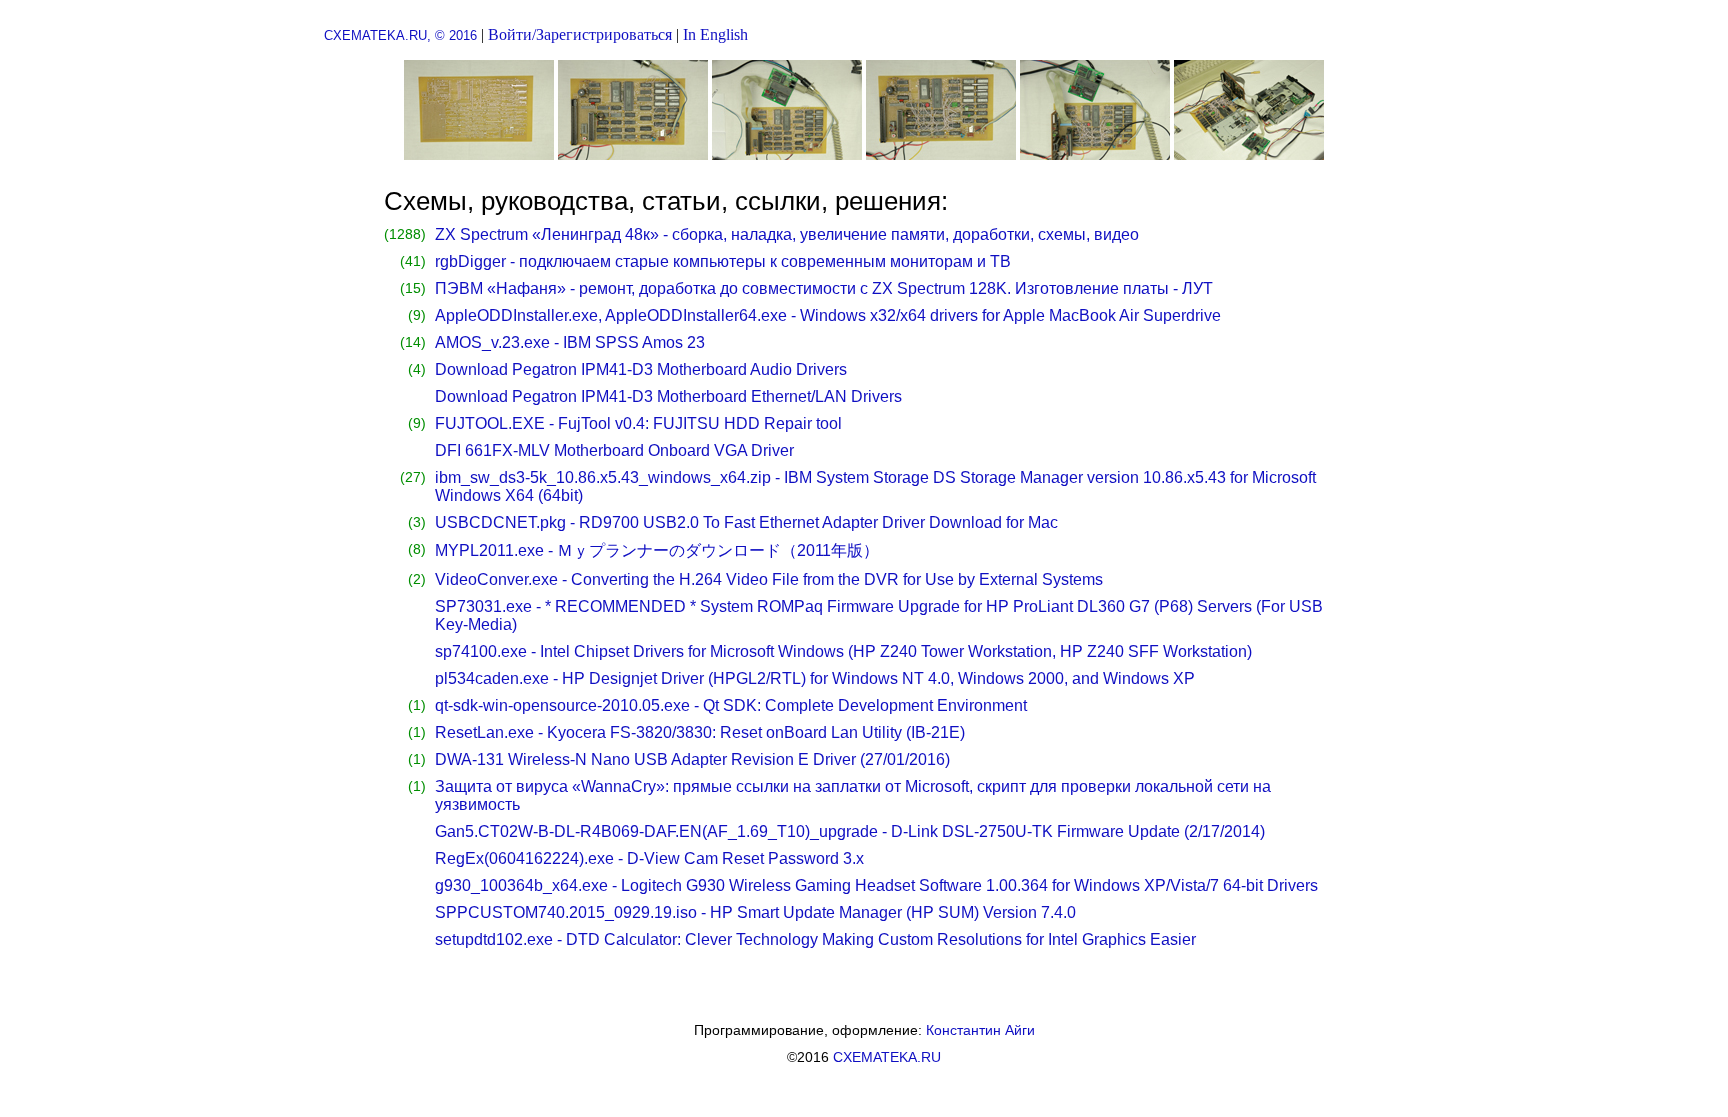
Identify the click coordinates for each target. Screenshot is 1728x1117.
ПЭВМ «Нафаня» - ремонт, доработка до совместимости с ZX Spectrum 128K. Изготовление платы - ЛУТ (824, 288)
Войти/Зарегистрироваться (580, 34)
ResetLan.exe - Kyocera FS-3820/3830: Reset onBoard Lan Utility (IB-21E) (700, 732)
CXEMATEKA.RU (887, 1057)
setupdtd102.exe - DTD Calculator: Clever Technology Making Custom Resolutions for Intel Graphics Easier (815, 939)
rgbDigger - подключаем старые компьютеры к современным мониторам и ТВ (723, 261)
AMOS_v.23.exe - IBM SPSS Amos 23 (570, 342)
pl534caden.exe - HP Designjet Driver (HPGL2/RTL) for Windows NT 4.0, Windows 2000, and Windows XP (815, 678)
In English (715, 34)
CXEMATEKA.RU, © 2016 (400, 35)
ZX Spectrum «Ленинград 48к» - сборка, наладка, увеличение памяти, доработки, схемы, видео (787, 234)
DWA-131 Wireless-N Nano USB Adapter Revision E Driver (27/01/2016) (692, 759)
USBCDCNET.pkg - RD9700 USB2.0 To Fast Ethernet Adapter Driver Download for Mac (746, 522)
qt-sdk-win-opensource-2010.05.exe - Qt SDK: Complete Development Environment (731, 705)
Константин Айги (980, 1030)
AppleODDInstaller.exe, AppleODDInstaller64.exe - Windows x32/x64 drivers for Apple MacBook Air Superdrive (828, 315)
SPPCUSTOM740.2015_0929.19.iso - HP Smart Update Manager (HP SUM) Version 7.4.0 (755, 912)
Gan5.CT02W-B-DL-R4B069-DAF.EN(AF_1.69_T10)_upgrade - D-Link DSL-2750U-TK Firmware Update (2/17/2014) (850, 831)
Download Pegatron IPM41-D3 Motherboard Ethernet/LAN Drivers (668, 396)
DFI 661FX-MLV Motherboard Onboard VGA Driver (614, 450)
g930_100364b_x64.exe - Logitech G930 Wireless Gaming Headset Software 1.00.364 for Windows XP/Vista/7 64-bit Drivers (876, 885)
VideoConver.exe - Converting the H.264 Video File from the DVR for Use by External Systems (769, 579)
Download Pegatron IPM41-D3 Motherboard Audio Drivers (641, 369)
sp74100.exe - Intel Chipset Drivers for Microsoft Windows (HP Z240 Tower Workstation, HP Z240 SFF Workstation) (843, 651)
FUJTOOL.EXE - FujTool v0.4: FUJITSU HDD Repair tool (638, 423)
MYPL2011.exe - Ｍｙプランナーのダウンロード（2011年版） (657, 550)
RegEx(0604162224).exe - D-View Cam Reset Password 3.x (649, 858)
